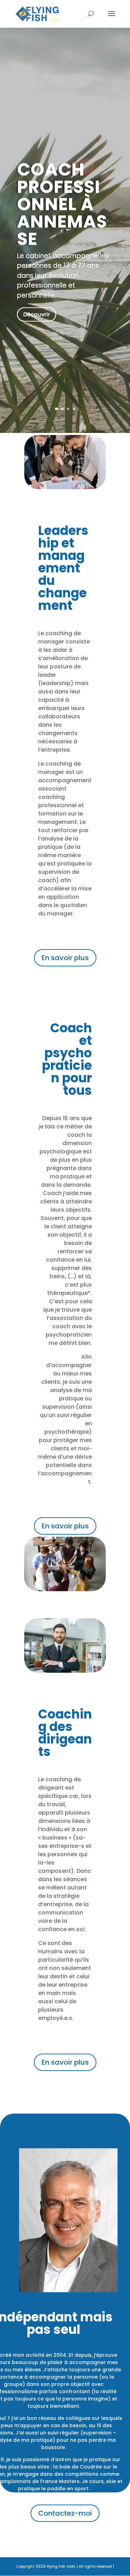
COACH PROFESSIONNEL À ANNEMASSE (62, 204)
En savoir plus (65, 958)
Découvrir (37, 314)
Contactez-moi (65, 2513)
